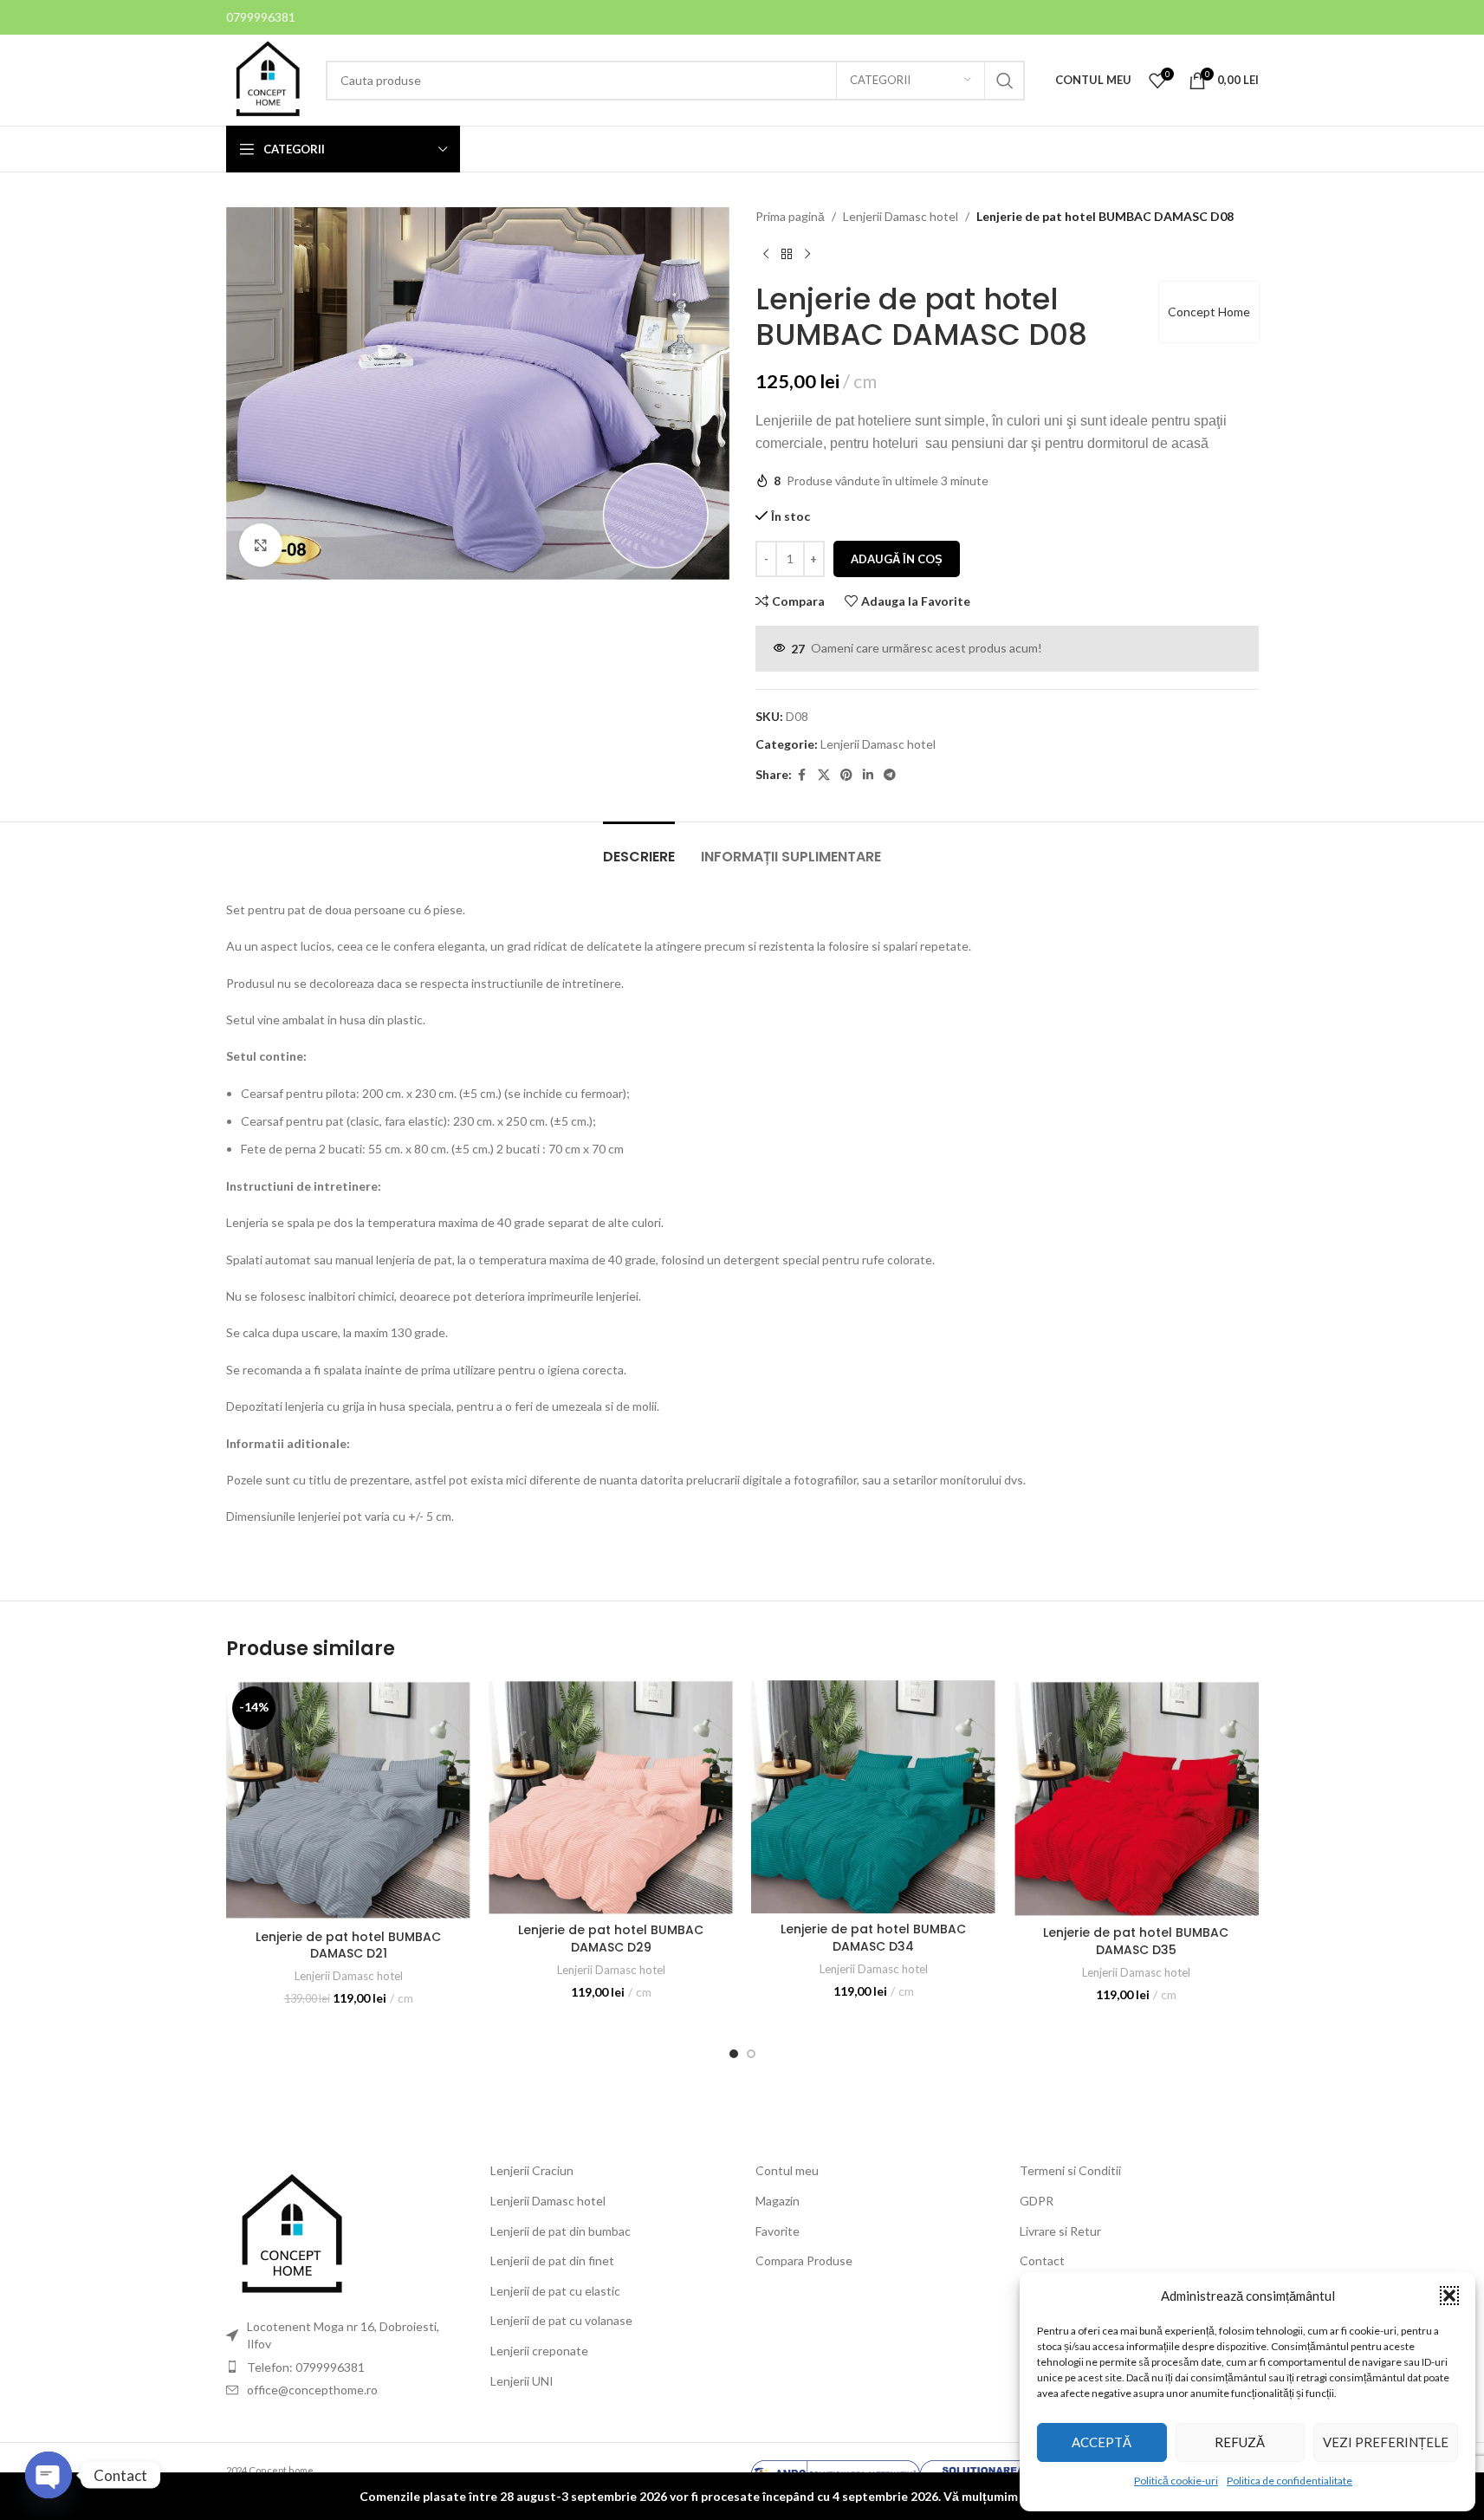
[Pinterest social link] (846, 775)
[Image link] (291, 2234)
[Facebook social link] (802, 775)
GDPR (1037, 2201)
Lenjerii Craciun (532, 2170)
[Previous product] (766, 254)
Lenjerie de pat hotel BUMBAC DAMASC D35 (1136, 1941)
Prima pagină (790, 216)
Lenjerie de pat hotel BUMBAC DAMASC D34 (873, 1938)
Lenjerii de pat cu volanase (561, 2320)
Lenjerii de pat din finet (552, 2260)
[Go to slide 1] (734, 2054)
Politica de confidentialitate (1290, 2481)
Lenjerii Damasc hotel (901, 216)
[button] (1449, 2296)
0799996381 (261, 17)
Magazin (778, 2201)
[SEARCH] (1005, 81)
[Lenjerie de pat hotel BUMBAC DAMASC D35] (1136, 1799)
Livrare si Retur (1060, 2231)
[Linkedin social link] (868, 775)
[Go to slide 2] (751, 2054)
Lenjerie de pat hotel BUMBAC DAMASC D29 (611, 1939)
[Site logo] (267, 78)
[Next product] (807, 254)
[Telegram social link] (890, 775)
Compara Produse (804, 2260)
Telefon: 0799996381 (306, 2367)
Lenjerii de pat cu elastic (555, 2291)
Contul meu (787, 2170)
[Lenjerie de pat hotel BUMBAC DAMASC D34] (874, 1797)
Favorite (778, 2231)
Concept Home (1209, 312)
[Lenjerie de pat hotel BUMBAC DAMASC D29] (611, 1797)
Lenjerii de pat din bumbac (561, 2231)
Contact (1042, 2260)
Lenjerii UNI (522, 2381)
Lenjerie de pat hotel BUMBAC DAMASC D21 (348, 1945)
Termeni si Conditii (1070, 2170)
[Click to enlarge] (261, 545)
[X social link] (824, 775)
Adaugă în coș (897, 559)
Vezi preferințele (1386, 2442)
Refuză (1240, 2442)
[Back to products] (787, 254)
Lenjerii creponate (539, 2351)
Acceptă (1102, 2442)
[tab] (639, 848)
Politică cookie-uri (1176, 2481)
